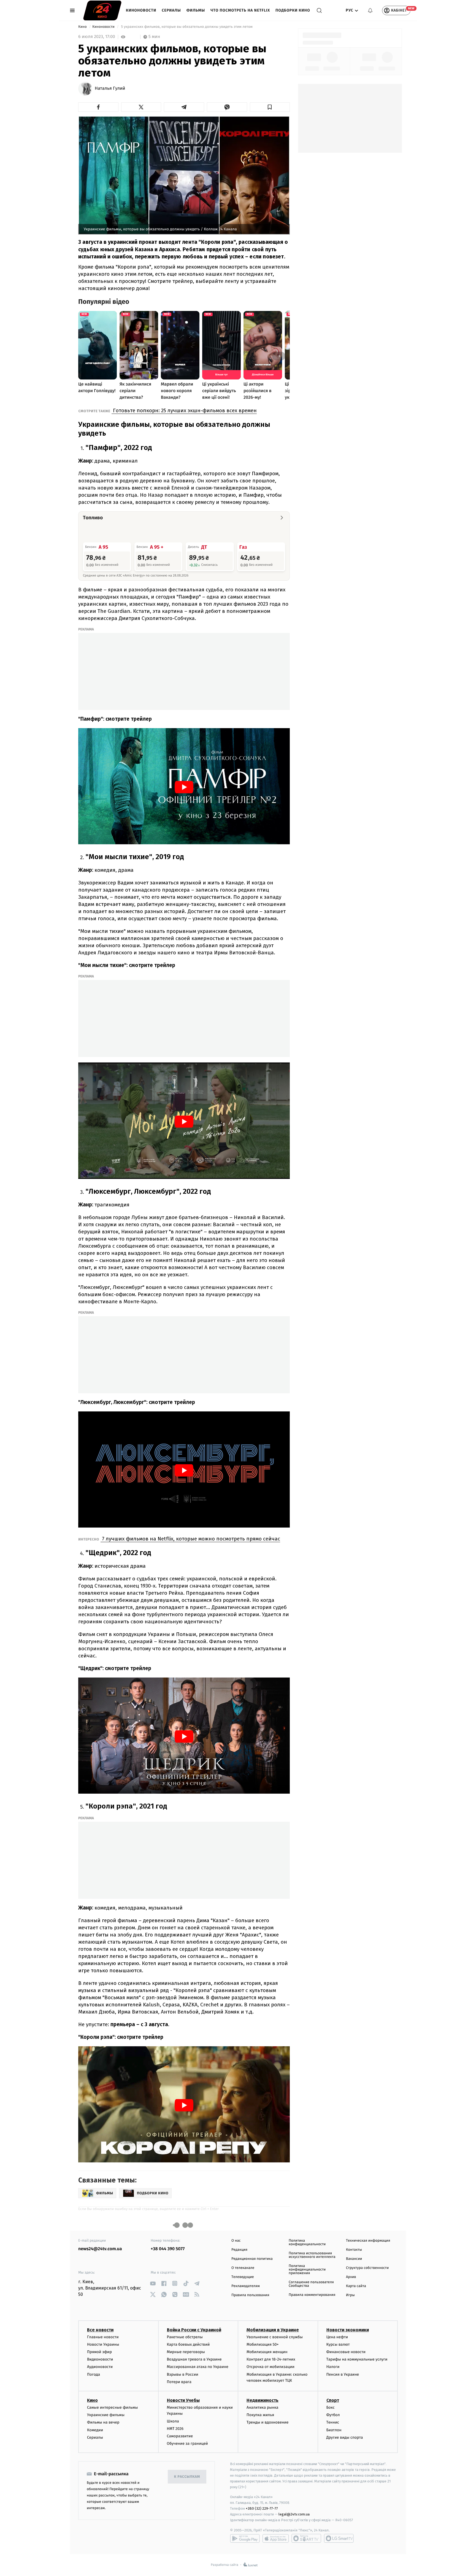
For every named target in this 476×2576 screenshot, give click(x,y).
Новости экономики (348, 2330)
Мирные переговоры (186, 2352)
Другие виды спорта (345, 2437)
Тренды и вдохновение (267, 2422)
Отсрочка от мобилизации (271, 2367)
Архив (351, 2277)
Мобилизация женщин (267, 2352)
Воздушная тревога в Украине (194, 2359)
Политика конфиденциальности (307, 2242)
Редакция (239, 2250)
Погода (94, 2374)
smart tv (306, 2538)
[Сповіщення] (370, 10)
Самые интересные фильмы (112, 2407)
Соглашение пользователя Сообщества (311, 2284)
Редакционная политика (252, 2259)
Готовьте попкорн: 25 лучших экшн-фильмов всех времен (184, 410)
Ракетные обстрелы (185, 2337)
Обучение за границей (187, 2443)
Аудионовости (100, 2367)
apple (276, 2538)
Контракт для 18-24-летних (271, 2359)
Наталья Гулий (110, 89)
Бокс (331, 2407)
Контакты (354, 2250)
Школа (173, 2421)
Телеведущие (243, 2277)
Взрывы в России (183, 2374)
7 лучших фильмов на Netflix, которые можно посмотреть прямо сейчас (190, 1539)
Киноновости (141, 10)
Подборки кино (293, 10)
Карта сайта (356, 2286)
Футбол (333, 2415)
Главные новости (103, 2337)
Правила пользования (250, 2295)
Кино (83, 27)
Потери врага (179, 2382)
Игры (350, 2295)
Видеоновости (100, 2359)
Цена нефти (337, 2337)
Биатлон (334, 2430)
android (245, 2538)
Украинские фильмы (106, 2415)
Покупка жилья (260, 2415)
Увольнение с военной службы (275, 2337)
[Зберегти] (270, 107)
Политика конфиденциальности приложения (307, 2270)
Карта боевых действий (188, 2344)
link (153, 2283)
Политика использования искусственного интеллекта (312, 2255)
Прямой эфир (99, 2352)
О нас (236, 2241)
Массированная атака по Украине (198, 2367)
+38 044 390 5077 (168, 2249)
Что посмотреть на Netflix (240, 10)
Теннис (333, 2422)
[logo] (102, 10)
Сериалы (171, 10)
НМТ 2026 (175, 2429)
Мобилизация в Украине (273, 2330)
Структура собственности (367, 2268)
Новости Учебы (183, 2400)
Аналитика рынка (263, 2407)
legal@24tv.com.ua (294, 2514)
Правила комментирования (312, 2295)
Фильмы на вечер (103, 2422)
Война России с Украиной (194, 2330)
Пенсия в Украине (343, 2374)
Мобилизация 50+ (263, 2344)
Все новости (100, 2330)
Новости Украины (103, 2344)
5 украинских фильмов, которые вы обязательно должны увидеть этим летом (187, 27)
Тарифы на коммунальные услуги (357, 2359)
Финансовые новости (346, 2352)
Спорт (333, 2400)
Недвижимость (263, 2400)
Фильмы (196, 10)
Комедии (95, 2430)
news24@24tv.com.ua (100, 2249)
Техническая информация (368, 2241)
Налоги (333, 2367)
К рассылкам (187, 2477)
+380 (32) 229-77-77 (262, 2508)
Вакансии (354, 2259)
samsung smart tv (339, 2538)
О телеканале (243, 2268)
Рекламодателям (246, 2286)
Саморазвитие (180, 2436)
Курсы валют (338, 2344)
